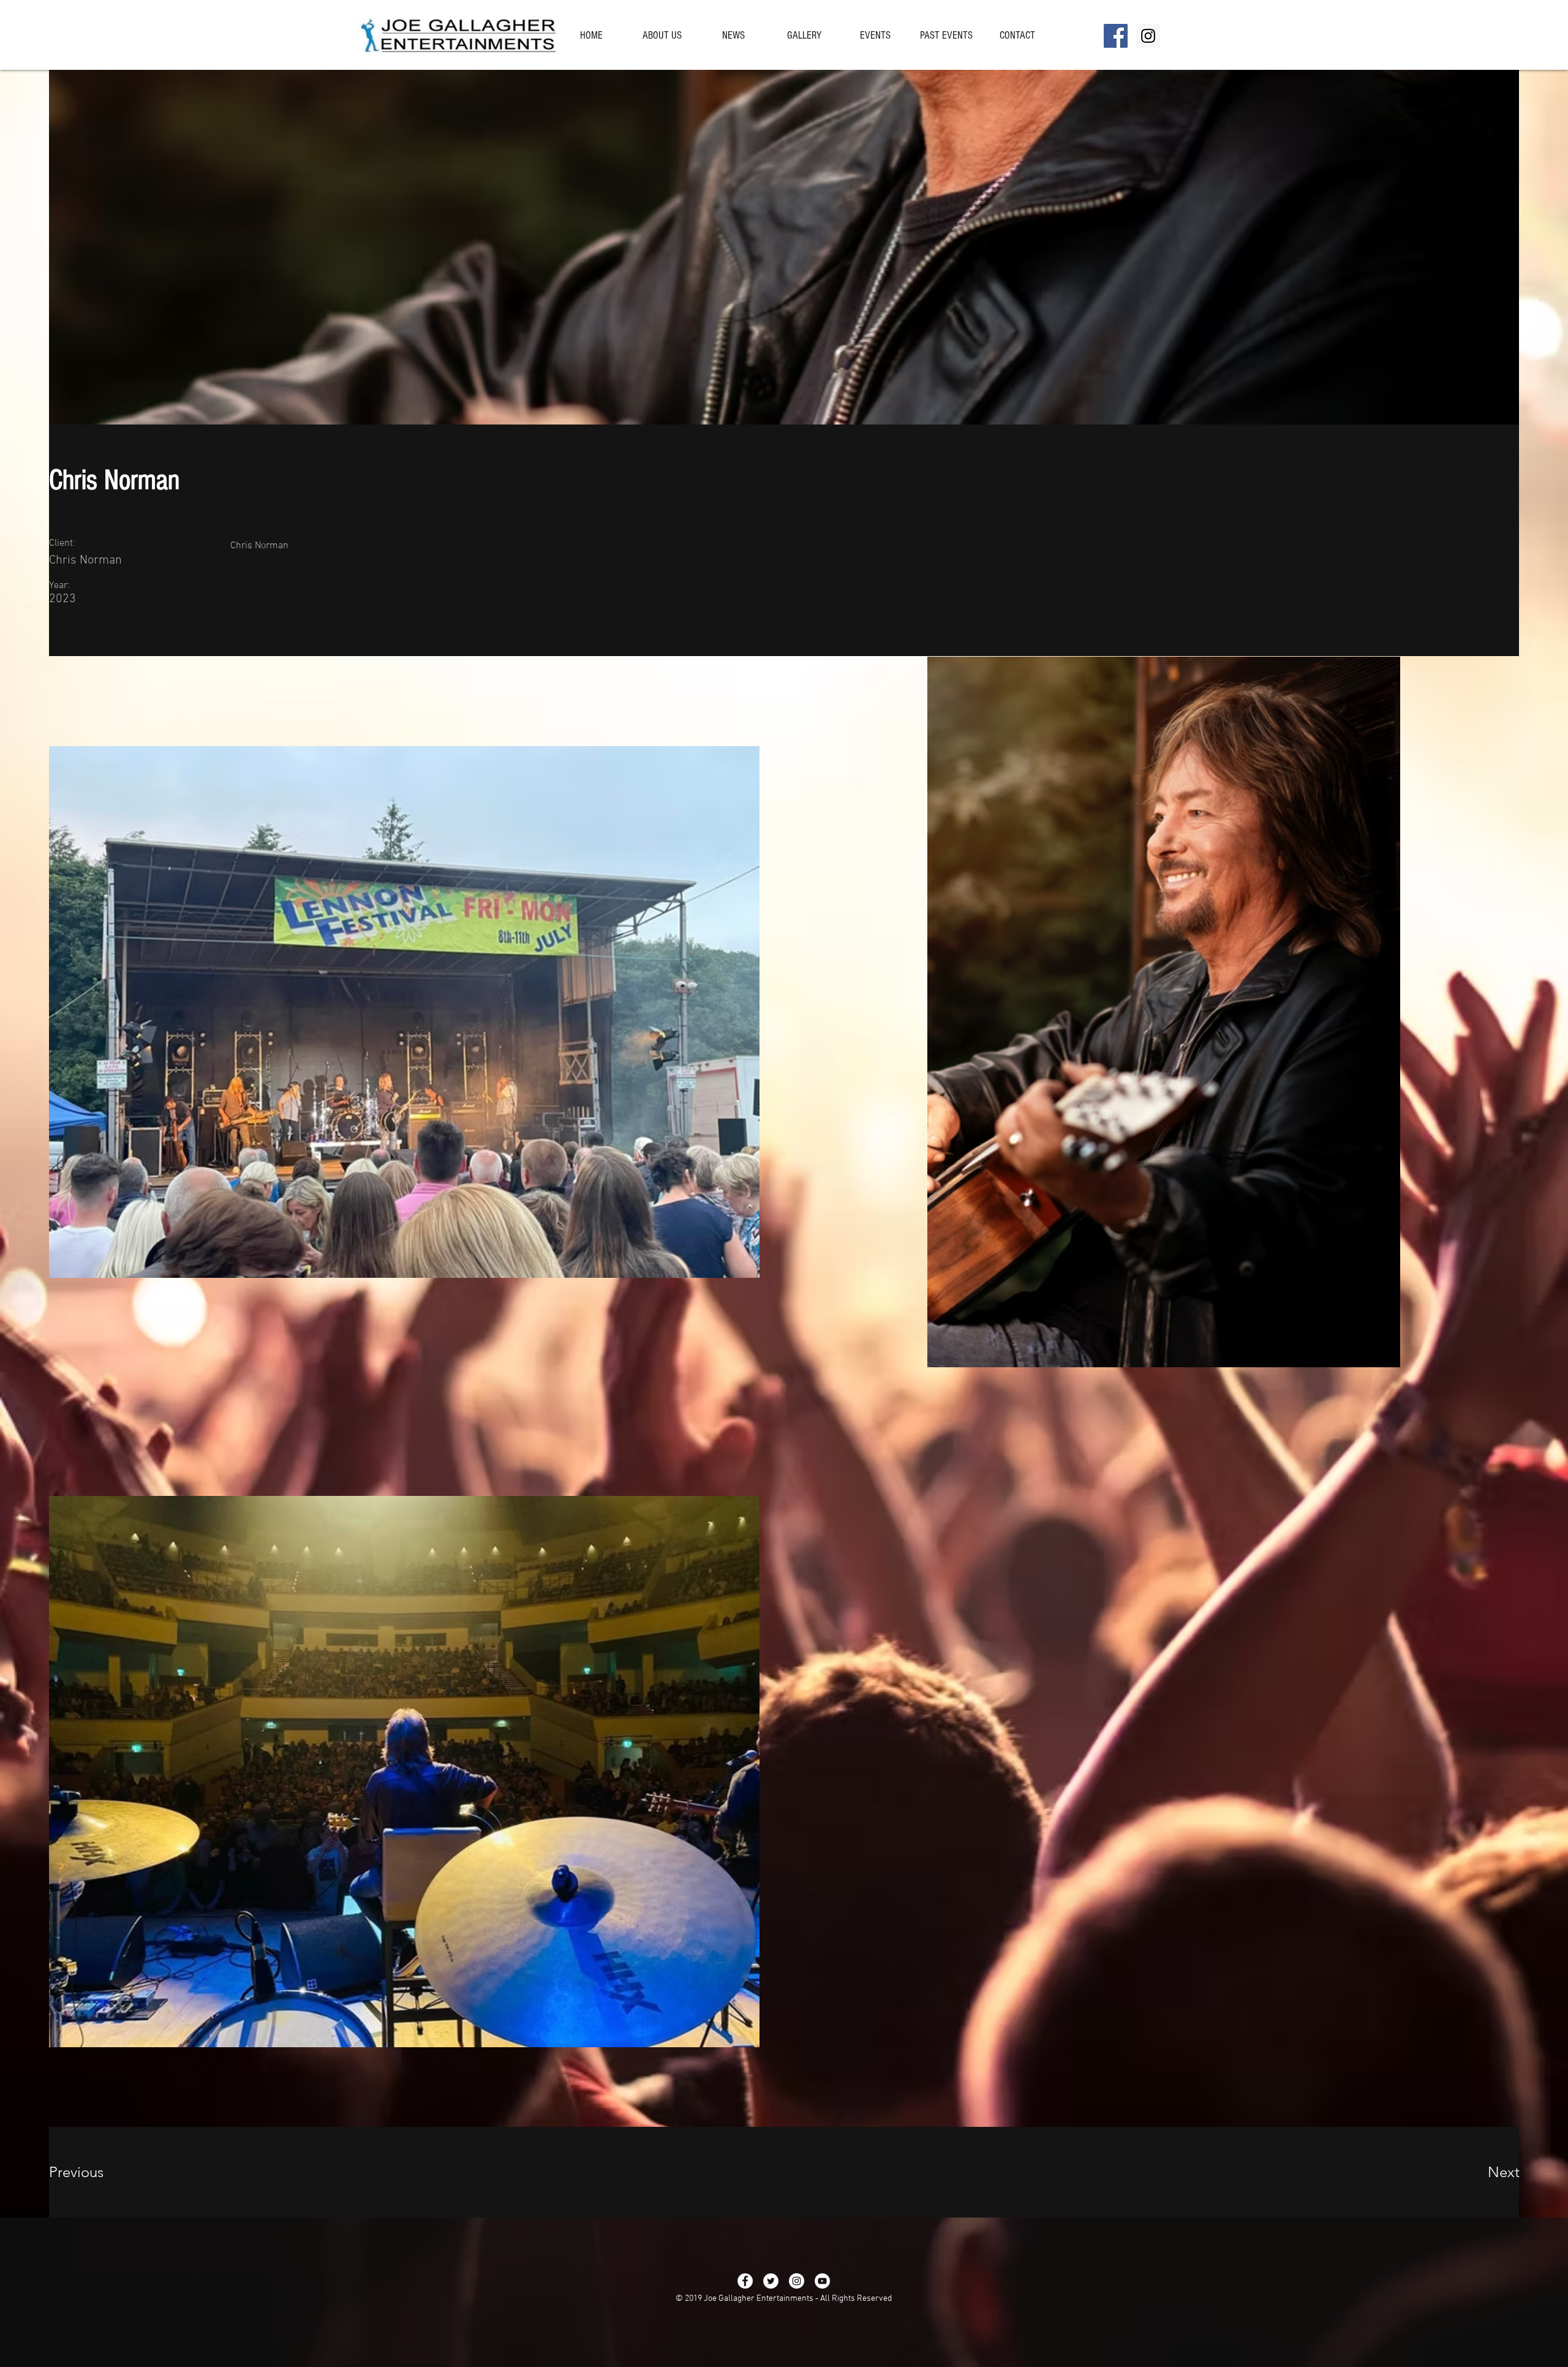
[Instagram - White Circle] (797, 2281)
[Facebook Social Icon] (1116, 36)
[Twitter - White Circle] (771, 2281)
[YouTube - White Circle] (822, 2281)
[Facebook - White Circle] (745, 2281)
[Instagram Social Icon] (1148, 36)
